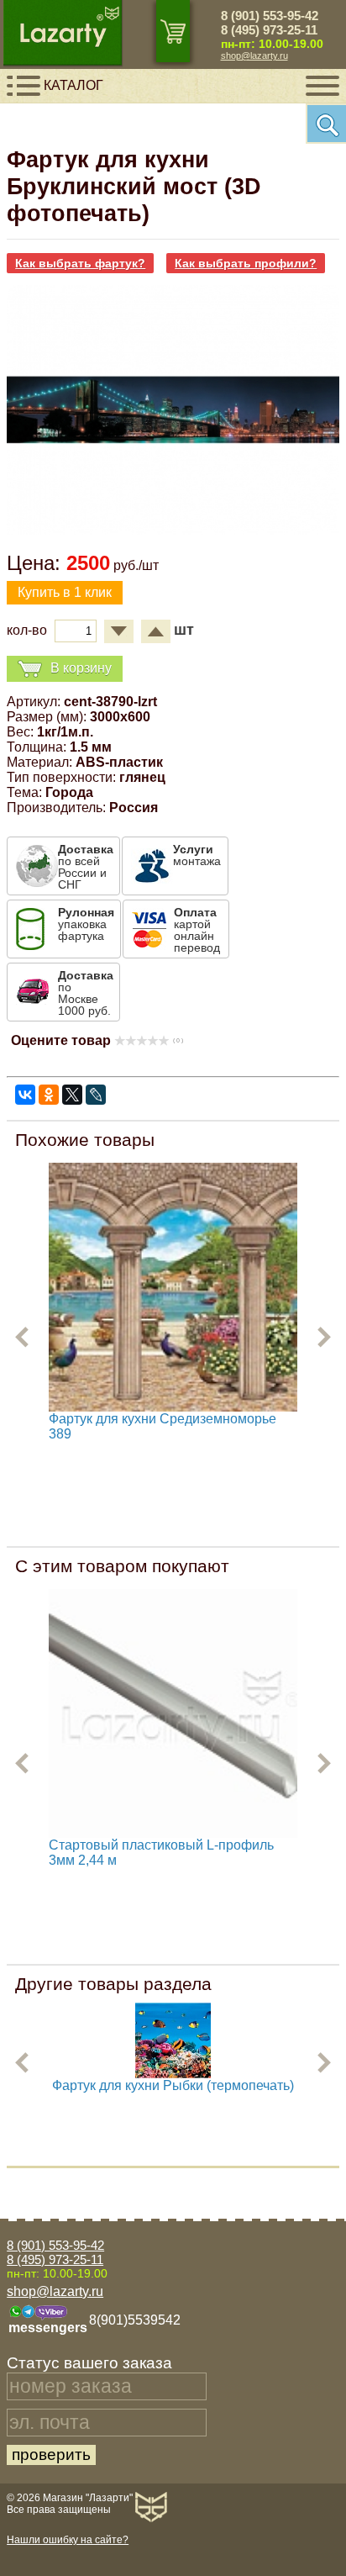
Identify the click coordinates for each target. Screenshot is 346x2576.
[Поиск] (326, 124)
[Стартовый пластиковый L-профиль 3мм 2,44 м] (173, 1713)
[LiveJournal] (96, 1095)
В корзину (81, 667)
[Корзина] (173, 31)
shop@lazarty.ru (254, 55)
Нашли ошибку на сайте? (68, 2540)
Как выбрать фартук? (80, 263)
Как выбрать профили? (246, 263)
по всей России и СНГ (86, 867)
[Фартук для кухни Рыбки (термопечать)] (173, 2074)
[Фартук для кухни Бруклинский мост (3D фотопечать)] (173, 530)
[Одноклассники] (49, 1095)
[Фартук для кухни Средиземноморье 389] (173, 1287)
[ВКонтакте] (25, 1095)
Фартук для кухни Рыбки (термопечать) (173, 2085)
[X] (72, 1095)
